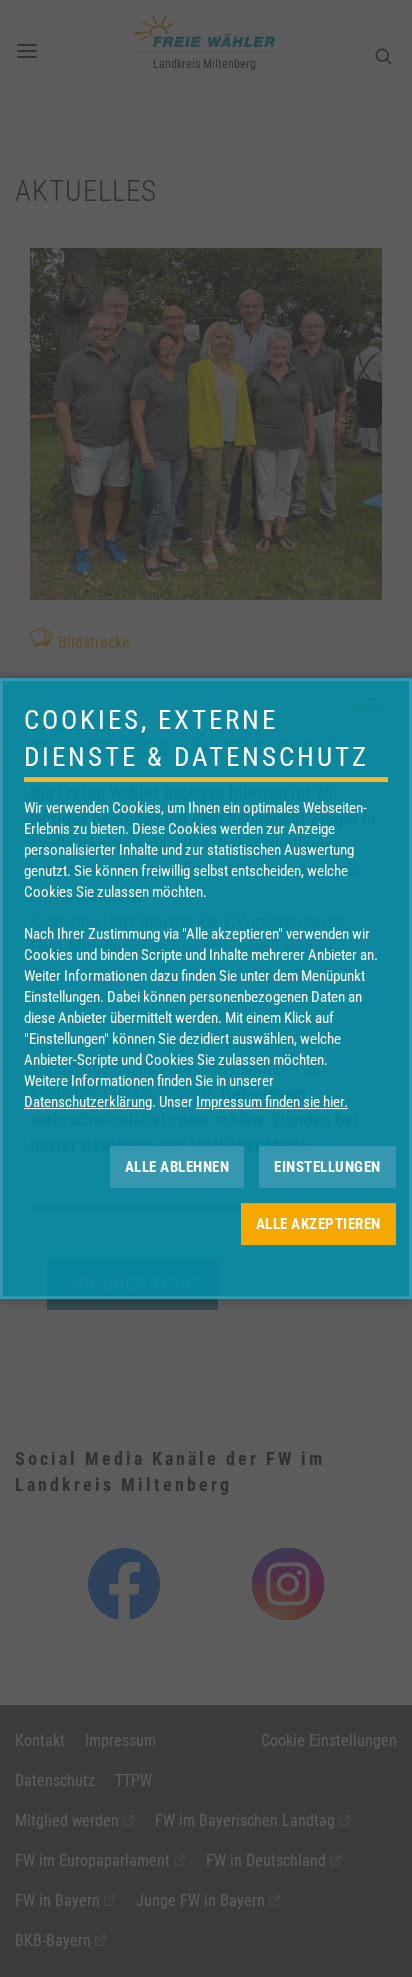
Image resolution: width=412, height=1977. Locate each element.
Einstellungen (327, 1167)
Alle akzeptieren (318, 1224)
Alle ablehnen (177, 1167)
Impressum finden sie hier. (272, 1102)
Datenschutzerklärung (88, 1102)
